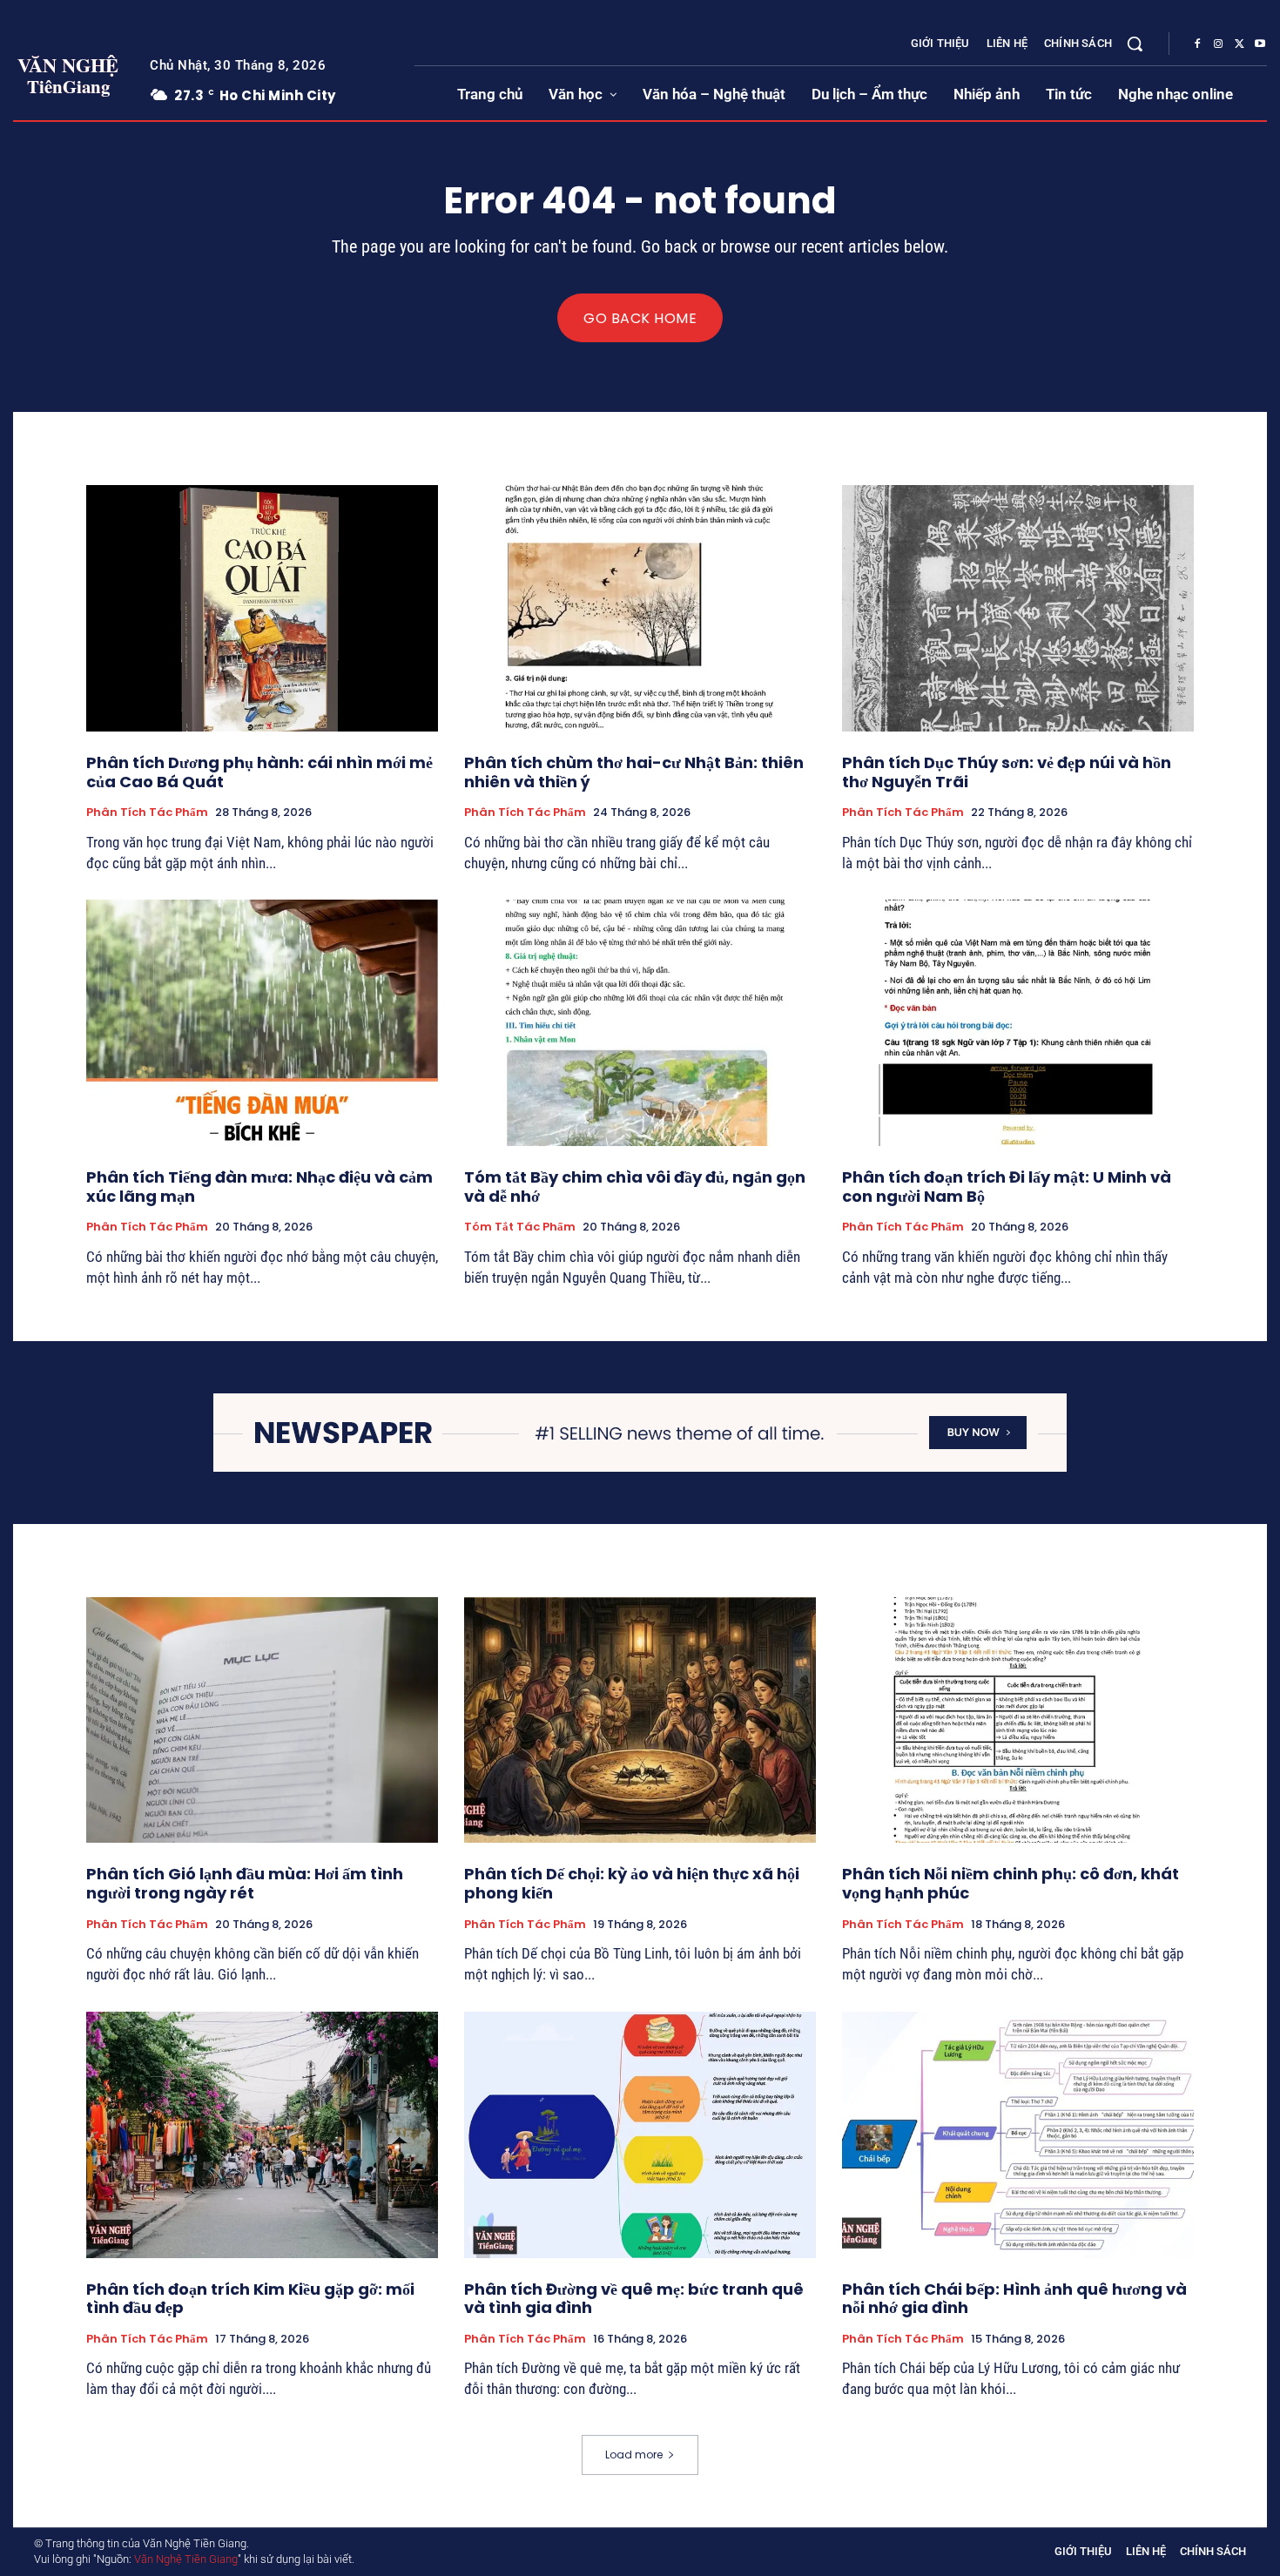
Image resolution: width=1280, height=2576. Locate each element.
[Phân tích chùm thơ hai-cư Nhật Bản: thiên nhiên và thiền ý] (640, 608)
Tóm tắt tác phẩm (520, 1227)
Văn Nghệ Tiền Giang (186, 2559)
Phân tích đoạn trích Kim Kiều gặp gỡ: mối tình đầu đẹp (250, 2299)
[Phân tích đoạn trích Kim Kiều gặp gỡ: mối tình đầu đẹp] (262, 2135)
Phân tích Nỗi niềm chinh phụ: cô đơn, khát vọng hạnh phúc (1011, 1883)
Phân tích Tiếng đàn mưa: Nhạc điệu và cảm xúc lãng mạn (259, 1187)
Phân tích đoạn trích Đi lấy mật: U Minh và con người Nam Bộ (1007, 1187)
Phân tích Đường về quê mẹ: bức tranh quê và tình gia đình (634, 2299)
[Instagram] (1218, 44)
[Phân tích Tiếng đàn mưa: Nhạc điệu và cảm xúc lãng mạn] (262, 1023)
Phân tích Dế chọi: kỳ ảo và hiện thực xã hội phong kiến (632, 1883)
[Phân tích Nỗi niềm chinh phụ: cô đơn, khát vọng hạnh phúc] (1018, 1720)
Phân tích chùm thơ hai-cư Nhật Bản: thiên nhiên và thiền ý (634, 772)
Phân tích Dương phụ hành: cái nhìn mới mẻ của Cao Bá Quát (259, 772)
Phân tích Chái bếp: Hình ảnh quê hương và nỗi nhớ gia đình (1014, 2299)
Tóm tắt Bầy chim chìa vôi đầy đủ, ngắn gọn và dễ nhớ (635, 1187)
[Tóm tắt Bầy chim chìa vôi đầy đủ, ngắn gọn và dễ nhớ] (640, 1023)
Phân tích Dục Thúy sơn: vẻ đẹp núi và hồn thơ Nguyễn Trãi (1007, 772)
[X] (1239, 44)
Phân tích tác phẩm (147, 813)
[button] (1135, 44)
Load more (634, 2455)
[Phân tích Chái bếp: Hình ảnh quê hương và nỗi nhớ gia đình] (1018, 2135)
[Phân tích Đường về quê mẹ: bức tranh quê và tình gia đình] (640, 2135)
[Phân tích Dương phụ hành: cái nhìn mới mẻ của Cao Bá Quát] (262, 608)
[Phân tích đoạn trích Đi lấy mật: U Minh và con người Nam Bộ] (1018, 1023)
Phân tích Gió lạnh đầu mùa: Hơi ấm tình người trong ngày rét (245, 1883)
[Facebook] (1197, 44)
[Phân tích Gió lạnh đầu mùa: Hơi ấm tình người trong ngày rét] (262, 1720)
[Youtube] (1260, 44)
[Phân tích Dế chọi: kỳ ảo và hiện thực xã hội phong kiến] (640, 1720)
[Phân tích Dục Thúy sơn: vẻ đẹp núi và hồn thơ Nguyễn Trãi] (1018, 608)
